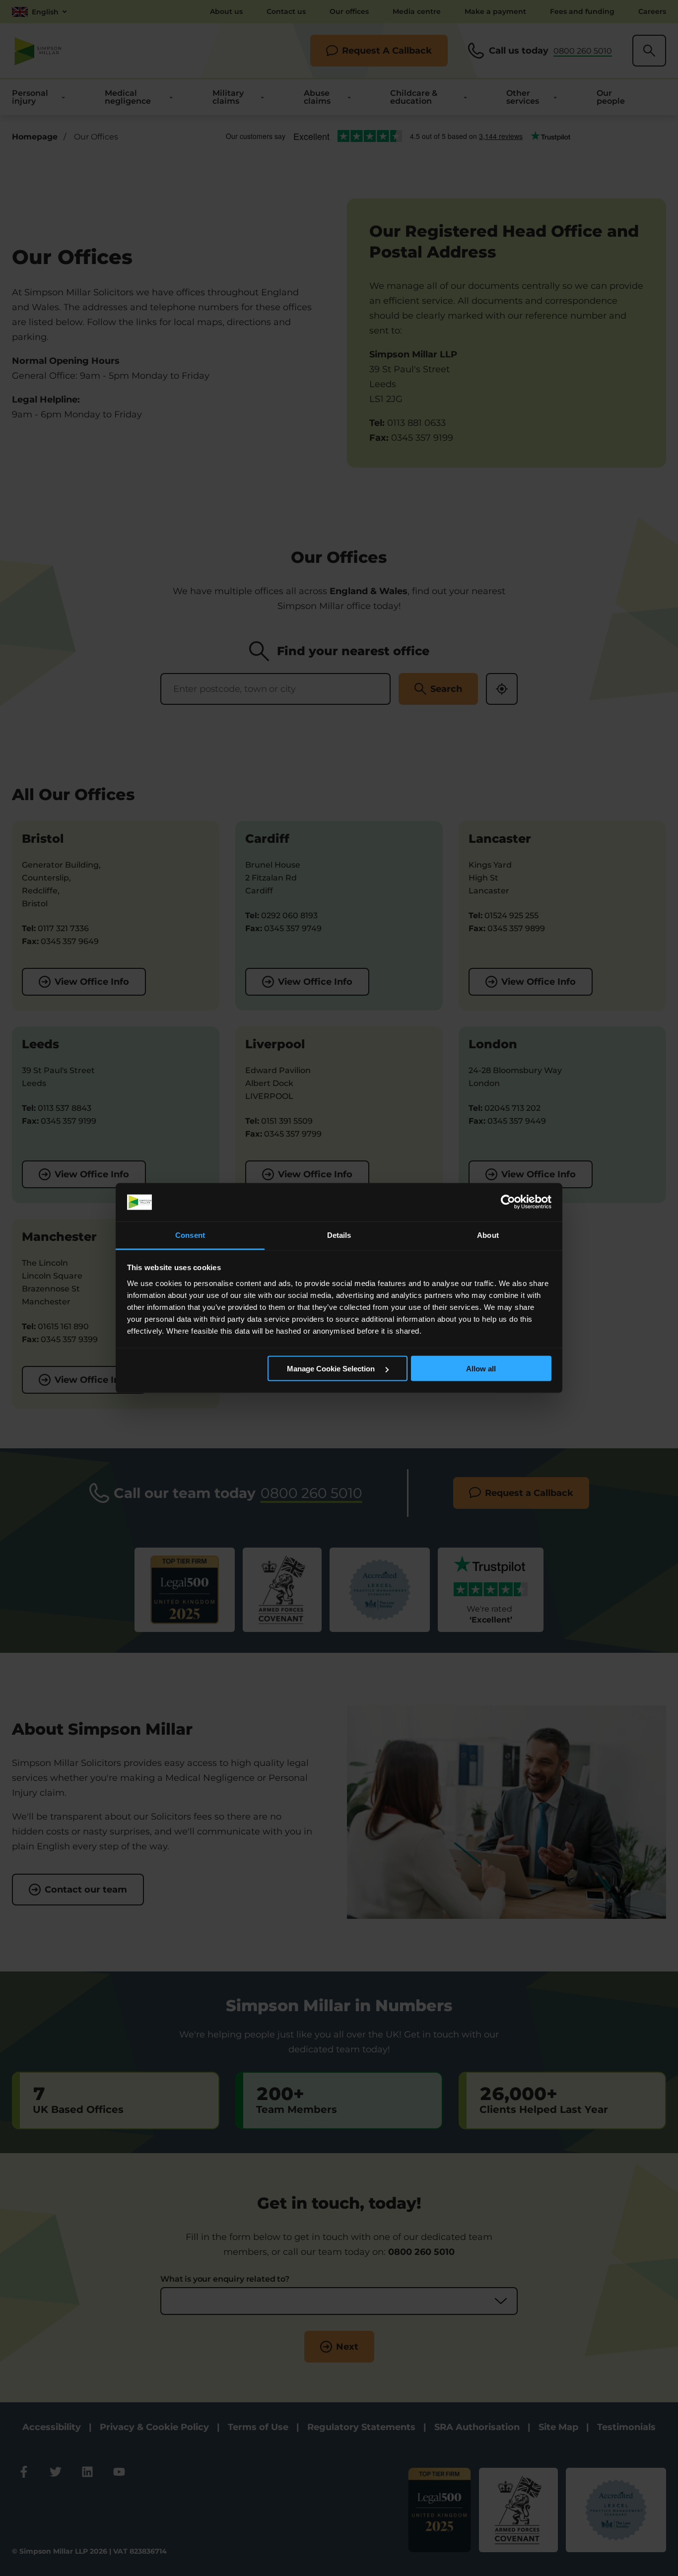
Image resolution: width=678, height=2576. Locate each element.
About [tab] (488, 1235)
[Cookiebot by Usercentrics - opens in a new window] (508, 1202)
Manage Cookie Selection (332, 1369)
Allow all (481, 1369)
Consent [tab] (190, 1235)
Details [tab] (339, 1235)
